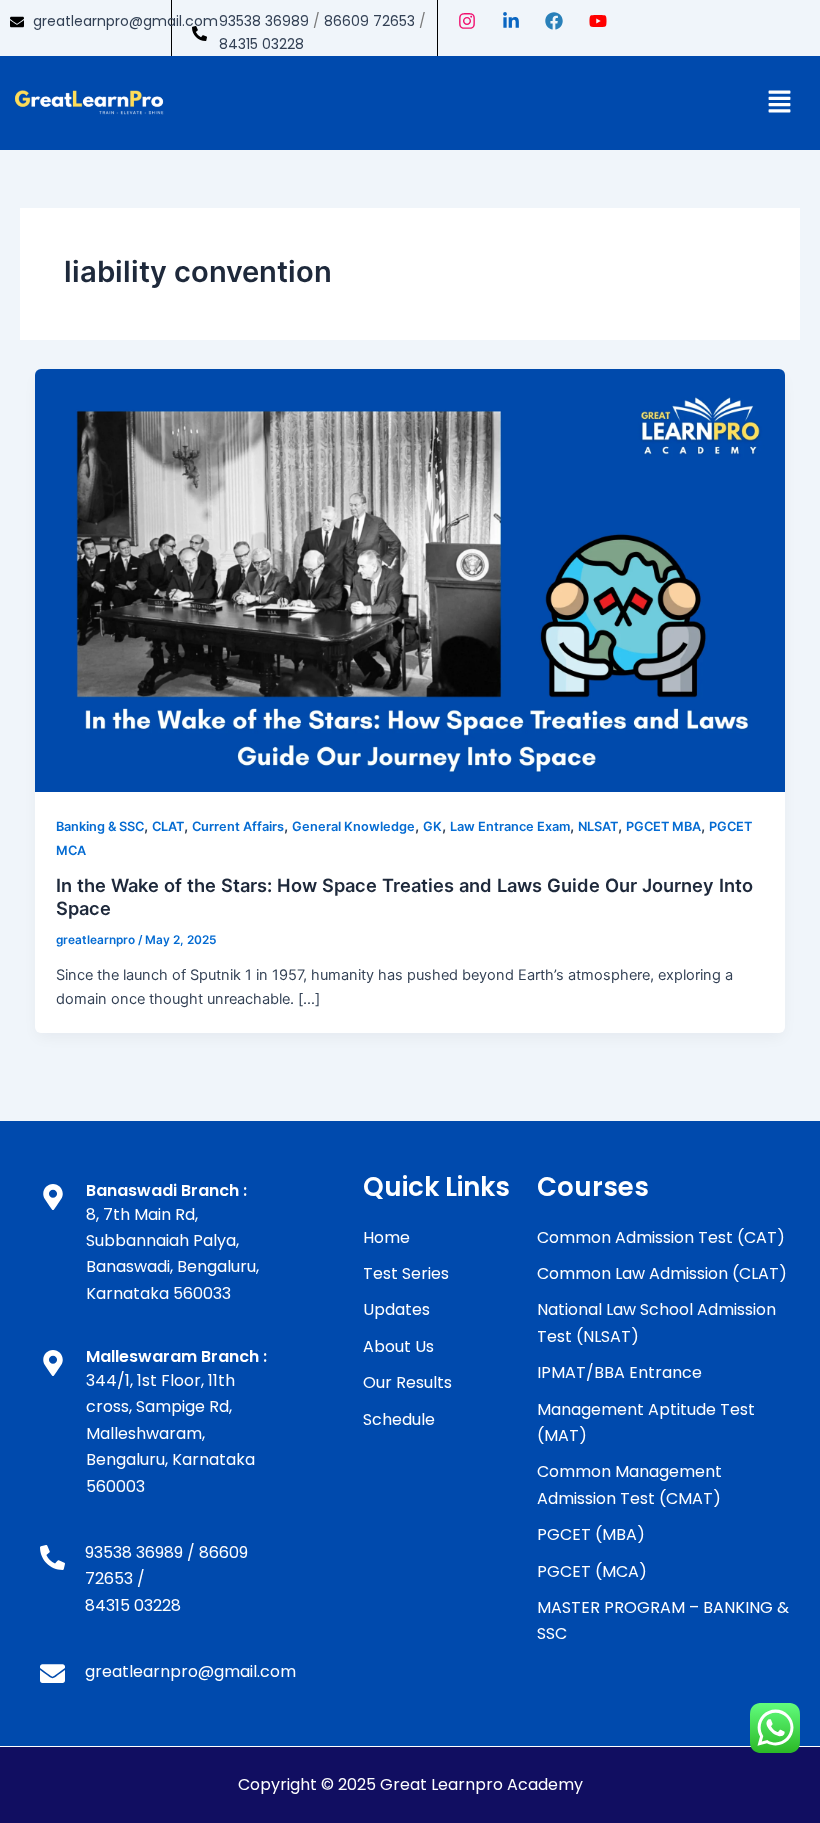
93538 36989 (264, 21)
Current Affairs (238, 826)
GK (432, 826)
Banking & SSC (100, 826)
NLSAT (598, 826)
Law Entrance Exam (510, 826)
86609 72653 (369, 21)
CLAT (168, 826)
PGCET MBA (663, 826)
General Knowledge (353, 826)
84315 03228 (261, 44)
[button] (780, 102)
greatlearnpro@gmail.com (125, 21)
